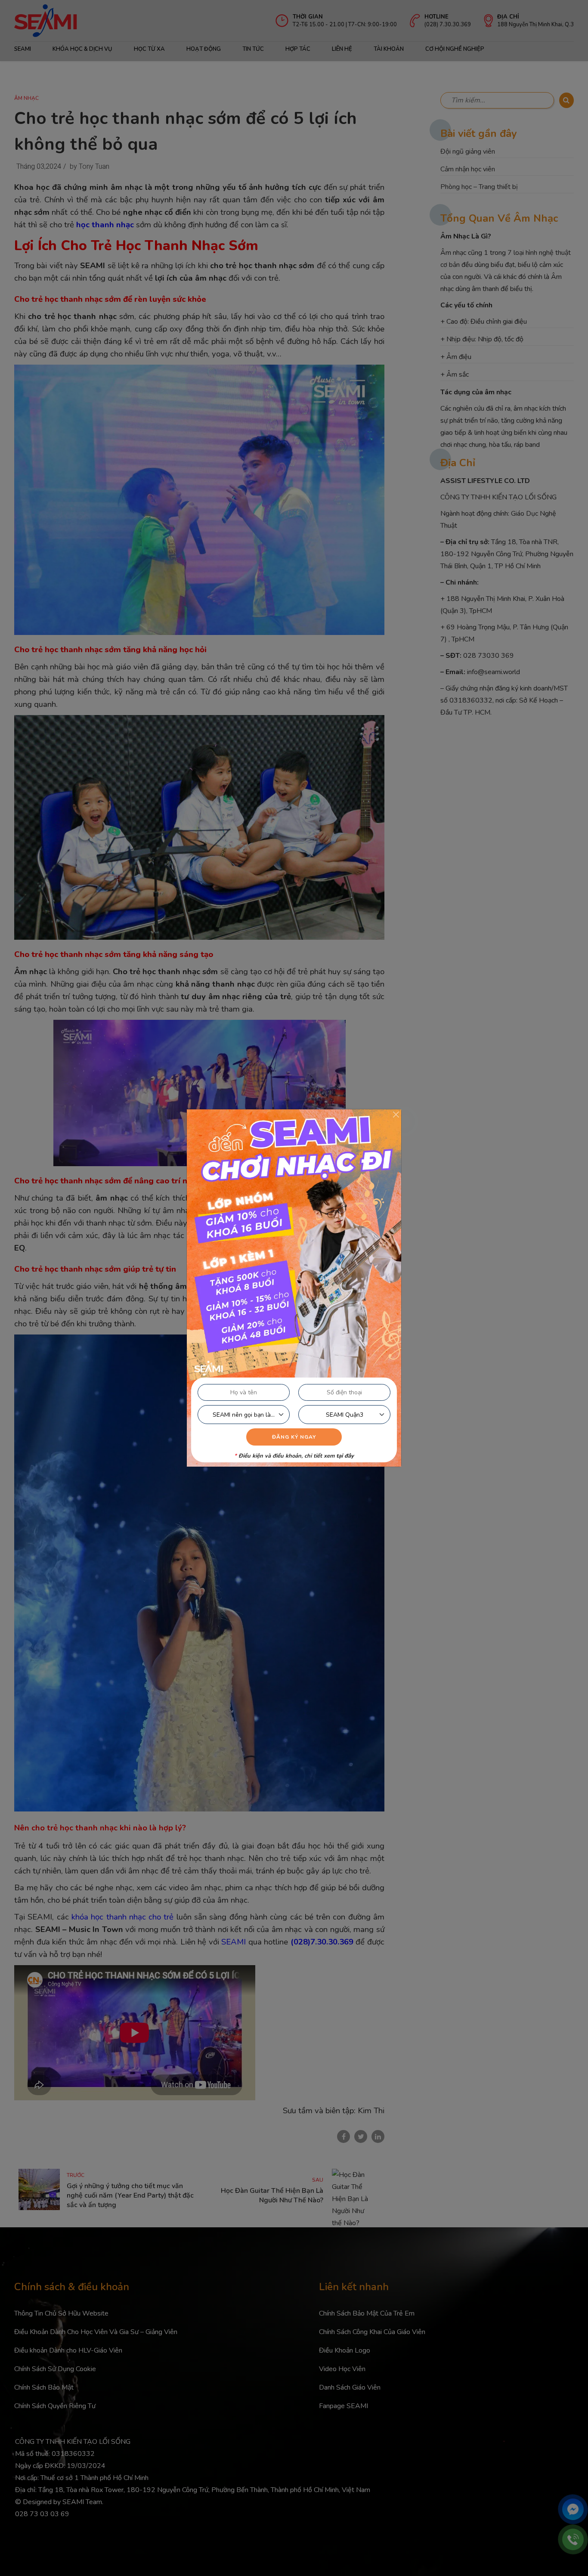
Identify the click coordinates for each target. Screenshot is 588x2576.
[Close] (396, 1115)
